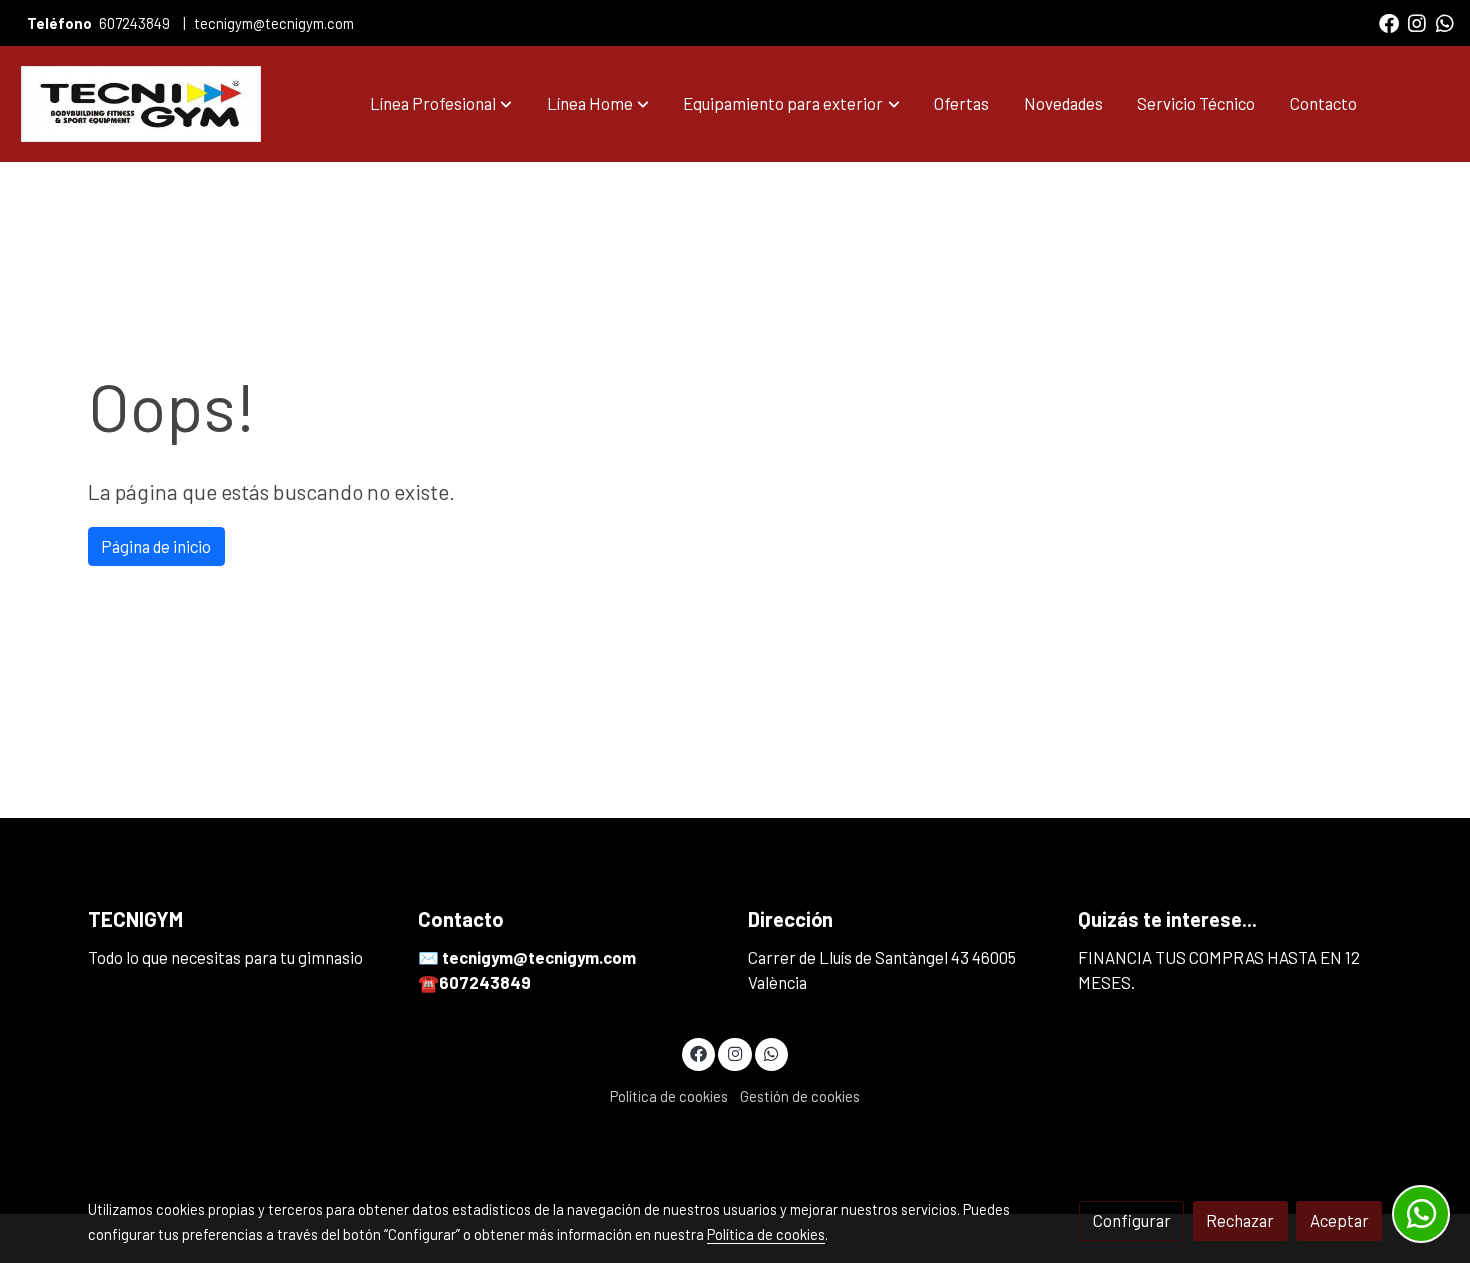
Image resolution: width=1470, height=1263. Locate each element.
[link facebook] (1389, 22)
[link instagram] (1417, 22)
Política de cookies (669, 1096)
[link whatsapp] (1445, 22)
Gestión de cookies (800, 1096)
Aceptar (1339, 1220)
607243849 (134, 23)
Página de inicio (156, 546)
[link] (141, 104)
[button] (441, 104)
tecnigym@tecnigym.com (274, 23)
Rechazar (1240, 1220)
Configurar (1132, 1220)
